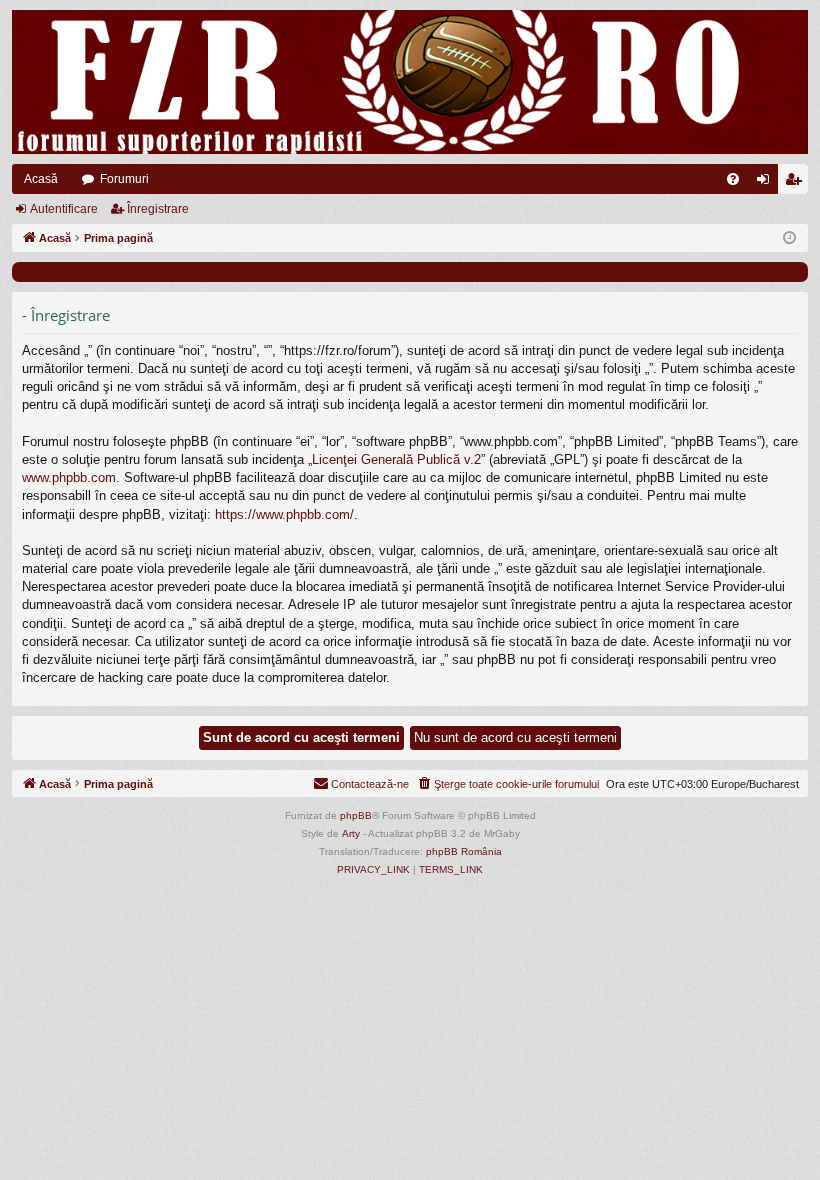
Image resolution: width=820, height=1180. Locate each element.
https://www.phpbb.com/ (284, 514)
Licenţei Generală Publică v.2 (396, 459)
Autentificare (64, 209)
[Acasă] (410, 82)
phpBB (356, 815)
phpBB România (464, 851)
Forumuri (124, 179)
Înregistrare (158, 209)
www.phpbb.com (69, 477)
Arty (351, 833)
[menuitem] (733, 179)
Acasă (41, 179)
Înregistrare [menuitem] (797, 183)
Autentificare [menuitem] (767, 183)
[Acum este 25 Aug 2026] (789, 238)
